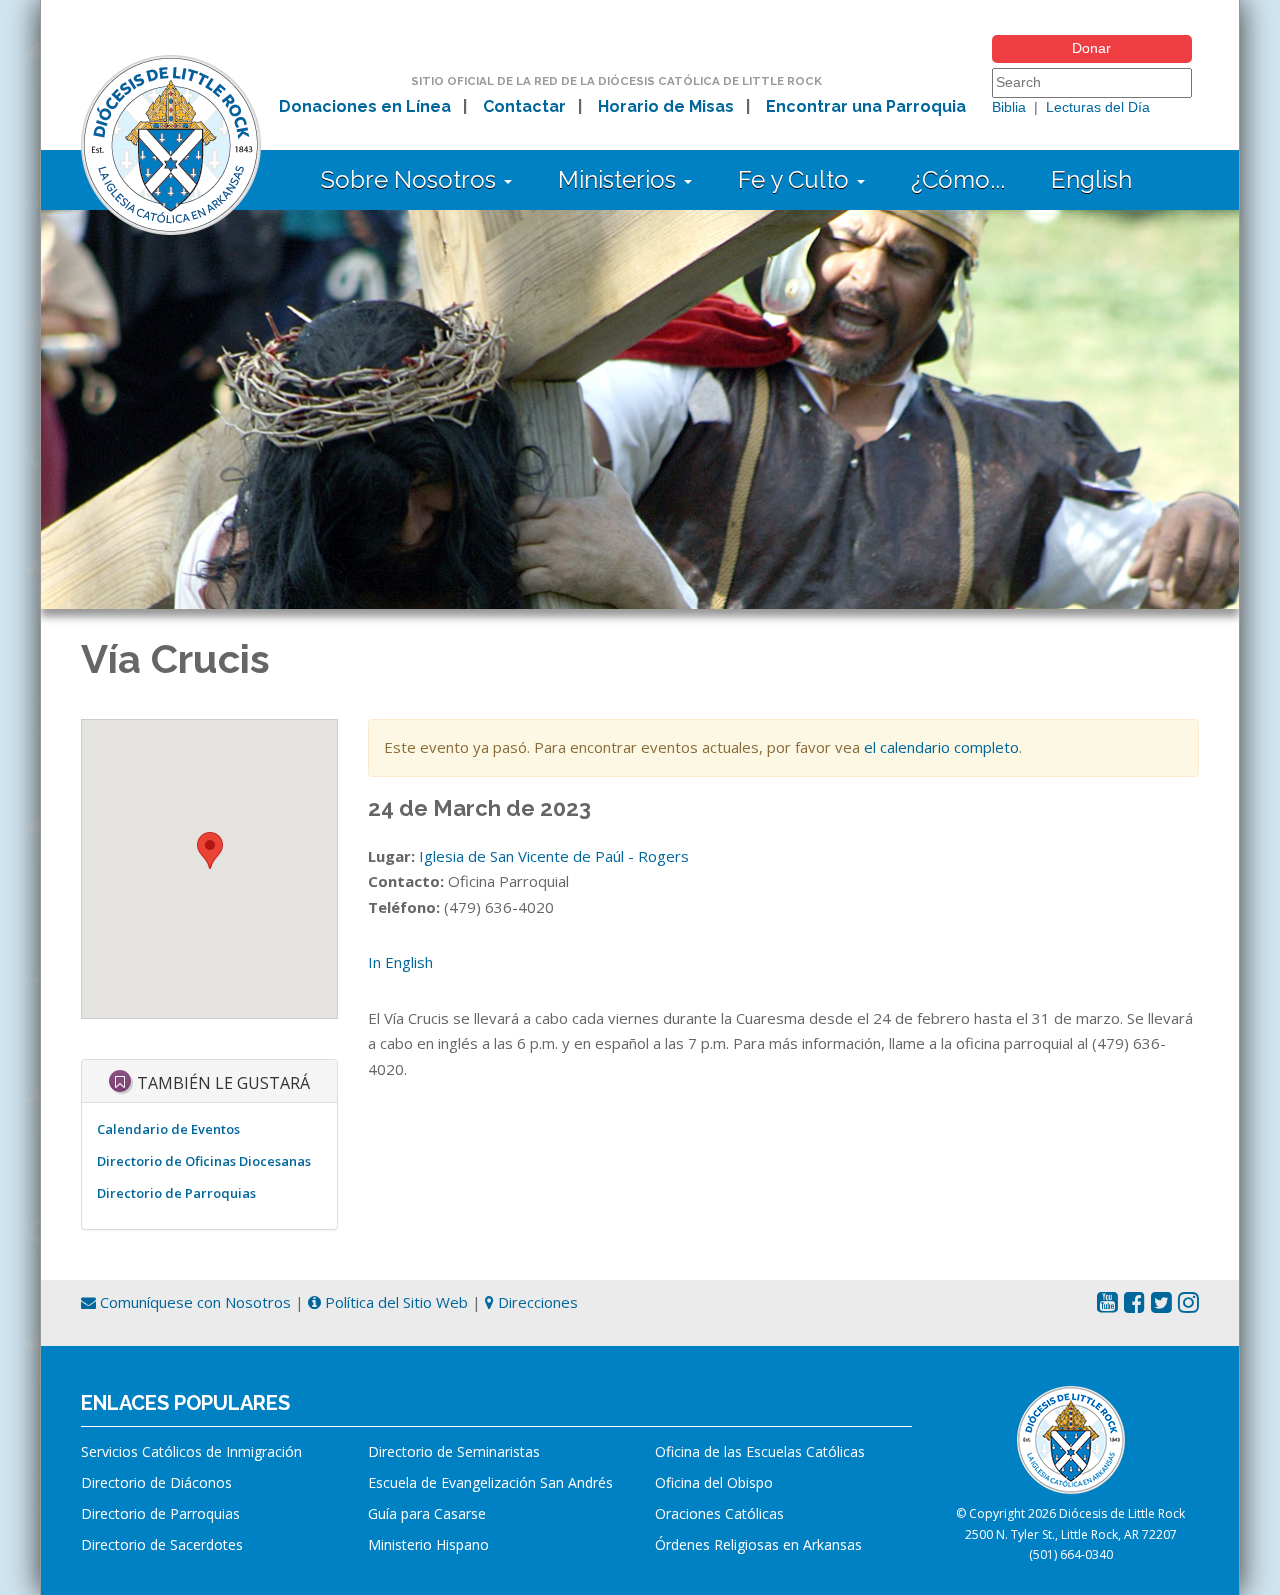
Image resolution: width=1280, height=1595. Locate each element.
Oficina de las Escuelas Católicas (760, 1451)
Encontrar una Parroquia (866, 106)
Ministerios (620, 179)
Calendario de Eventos (168, 1129)
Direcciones (536, 1302)
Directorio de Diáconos (156, 1482)
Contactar (524, 106)
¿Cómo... (958, 179)
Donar (1091, 48)
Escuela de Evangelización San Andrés (490, 1482)
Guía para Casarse (427, 1513)
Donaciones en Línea (365, 106)
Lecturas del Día (1098, 107)
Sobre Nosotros (411, 179)
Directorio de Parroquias (176, 1193)
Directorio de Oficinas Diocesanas (204, 1161)
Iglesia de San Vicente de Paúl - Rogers (554, 856)
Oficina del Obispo (714, 1482)
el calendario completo (941, 747)
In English (400, 962)
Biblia (1009, 107)
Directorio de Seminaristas (454, 1451)
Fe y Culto (796, 179)
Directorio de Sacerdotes (162, 1544)
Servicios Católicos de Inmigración (191, 1451)
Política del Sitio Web (394, 1302)
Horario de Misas (666, 106)
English (1091, 179)
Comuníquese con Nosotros (193, 1302)
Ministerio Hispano (428, 1544)
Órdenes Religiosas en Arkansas (758, 1544)
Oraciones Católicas (719, 1513)
